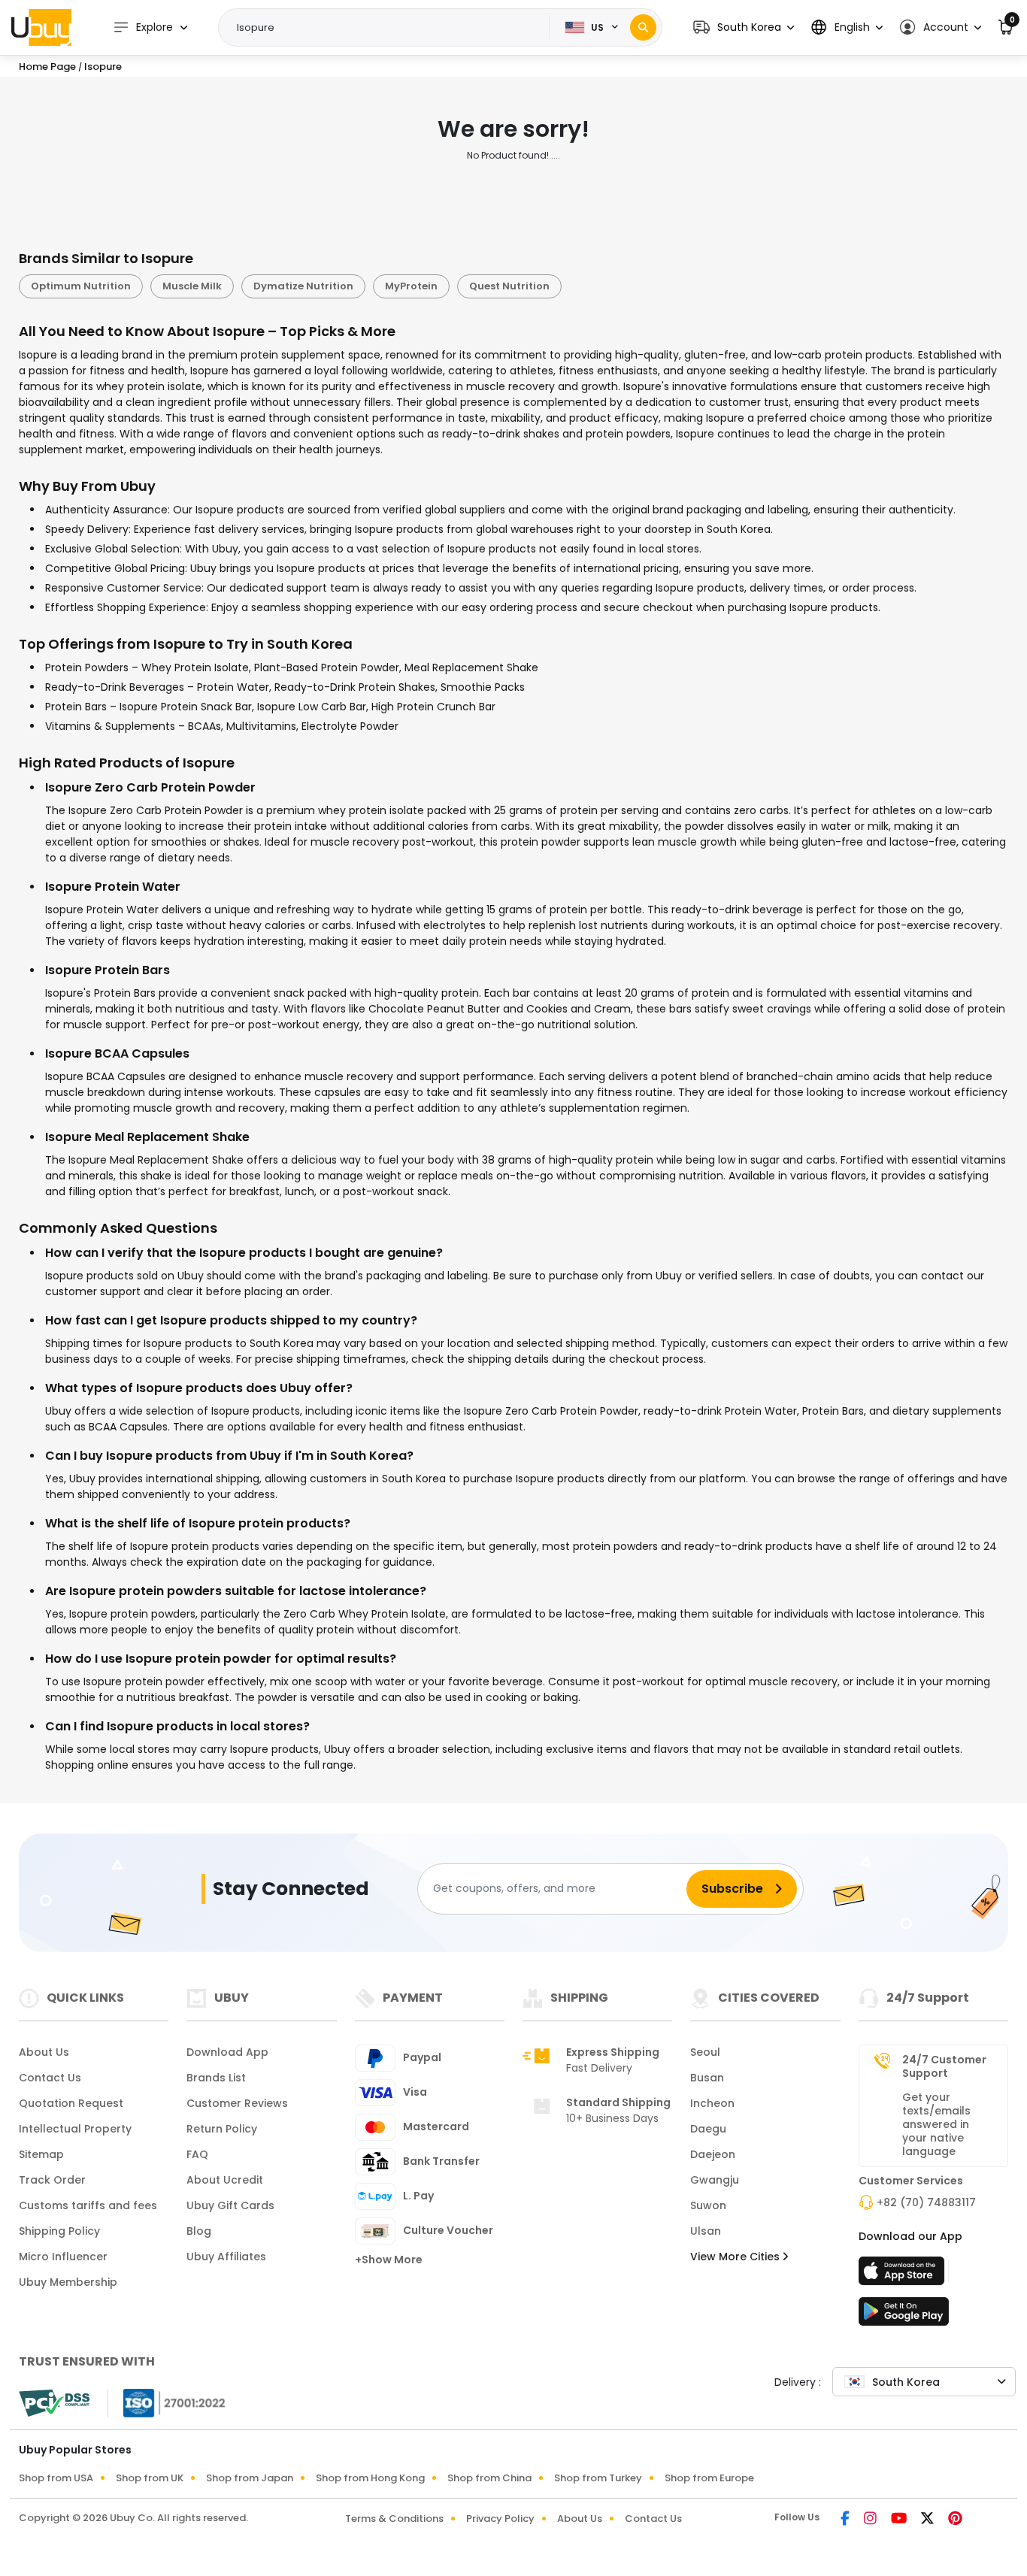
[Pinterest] (955, 2520)
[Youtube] (900, 2520)
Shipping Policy (59, 2231)
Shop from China (489, 2478)
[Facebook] (846, 2520)
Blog (199, 2231)
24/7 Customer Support (944, 2066)
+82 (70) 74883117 (926, 2202)
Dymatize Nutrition (303, 286)
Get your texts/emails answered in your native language (936, 2124)
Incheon (712, 2103)
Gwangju (715, 2180)
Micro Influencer (63, 2257)
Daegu (708, 2129)
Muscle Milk (192, 286)
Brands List (216, 2078)
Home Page (47, 67)
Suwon (708, 2205)
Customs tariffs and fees (88, 2205)
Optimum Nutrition (81, 286)
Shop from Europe (709, 2478)
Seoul (705, 2052)
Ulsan (706, 2231)
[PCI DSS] (54, 2403)
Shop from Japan (250, 2478)
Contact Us (50, 2078)
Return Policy (222, 2129)
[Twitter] (929, 2520)
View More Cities (736, 2257)
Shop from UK (150, 2478)
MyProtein (411, 286)
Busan (707, 2078)
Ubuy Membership (68, 2282)
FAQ (197, 2154)
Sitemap (41, 2154)
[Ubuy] (41, 27)
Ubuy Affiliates (226, 2257)
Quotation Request (71, 2103)
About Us (44, 2052)
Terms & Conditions (394, 2518)
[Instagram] (871, 2520)
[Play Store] (904, 2316)
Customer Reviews (237, 2103)
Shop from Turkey (598, 2478)
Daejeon (713, 2154)
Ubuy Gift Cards (230, 2205)
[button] (744, 27)
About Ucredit (225, 2180)
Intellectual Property (75, 2129)
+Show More (389, 2260)
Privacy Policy (500, 2518)
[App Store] (904, 2275)
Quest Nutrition (509, 286)
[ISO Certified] (167, 2402)
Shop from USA (56, 2478)
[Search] (643, 27)
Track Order (52, 2180)
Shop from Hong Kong (370, 2478)
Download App (227, 2052)
